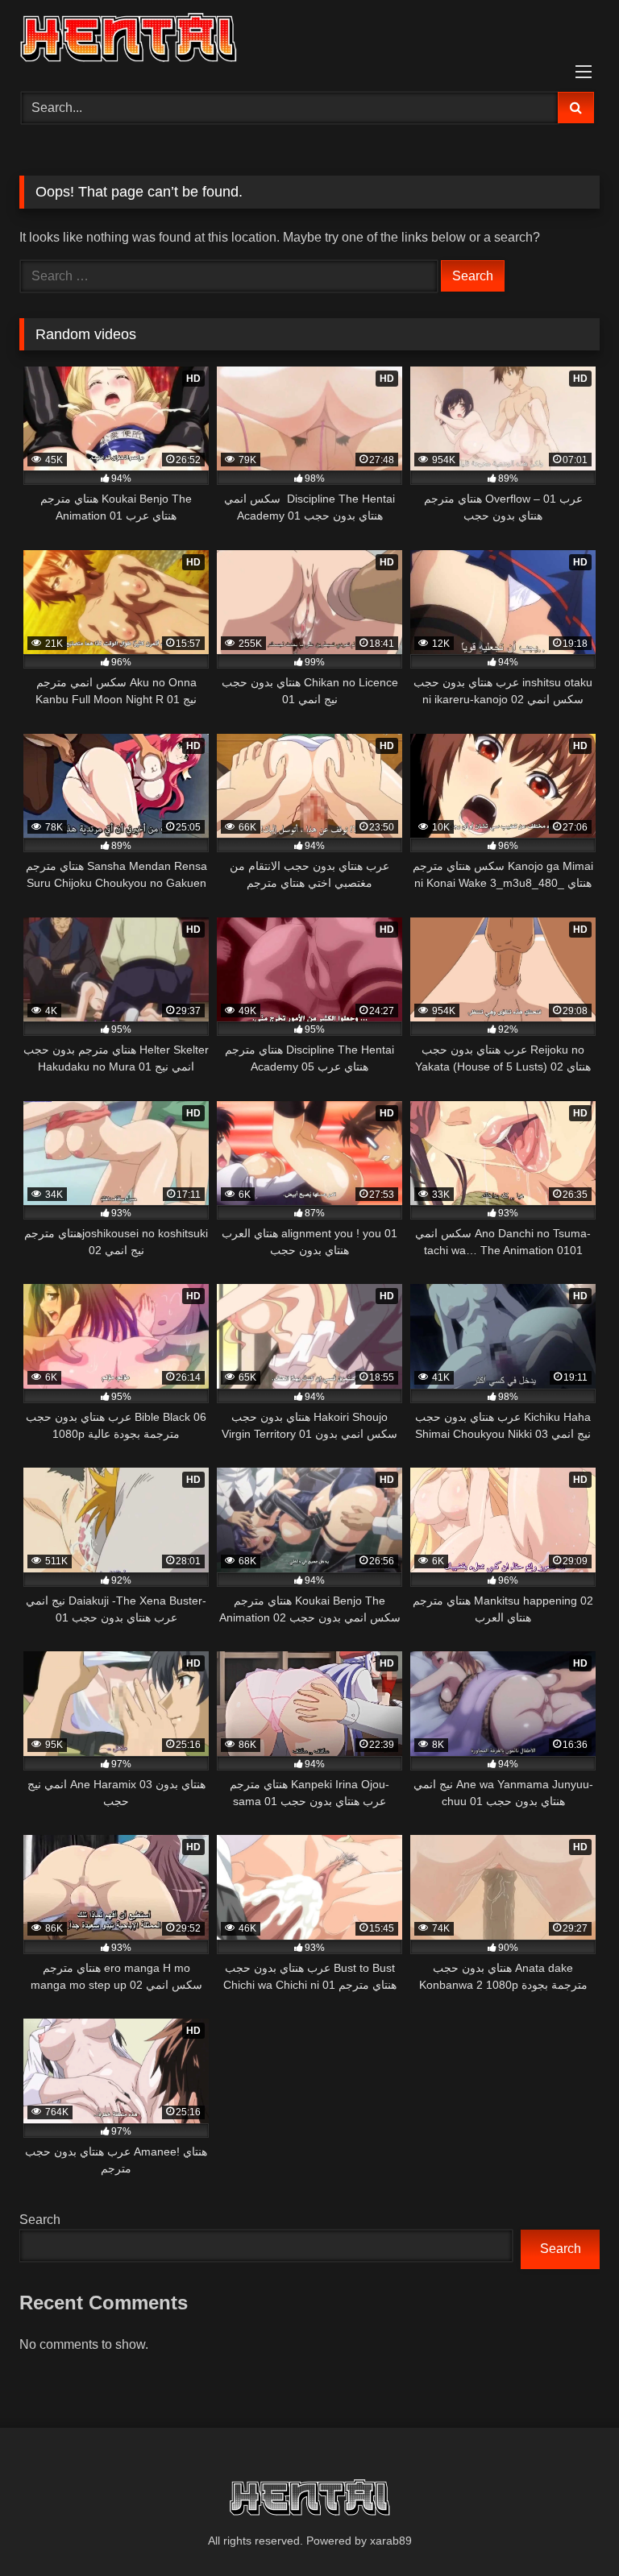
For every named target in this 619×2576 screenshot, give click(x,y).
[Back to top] (569, 2528)
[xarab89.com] (309, 40)
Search (40, 2220)
